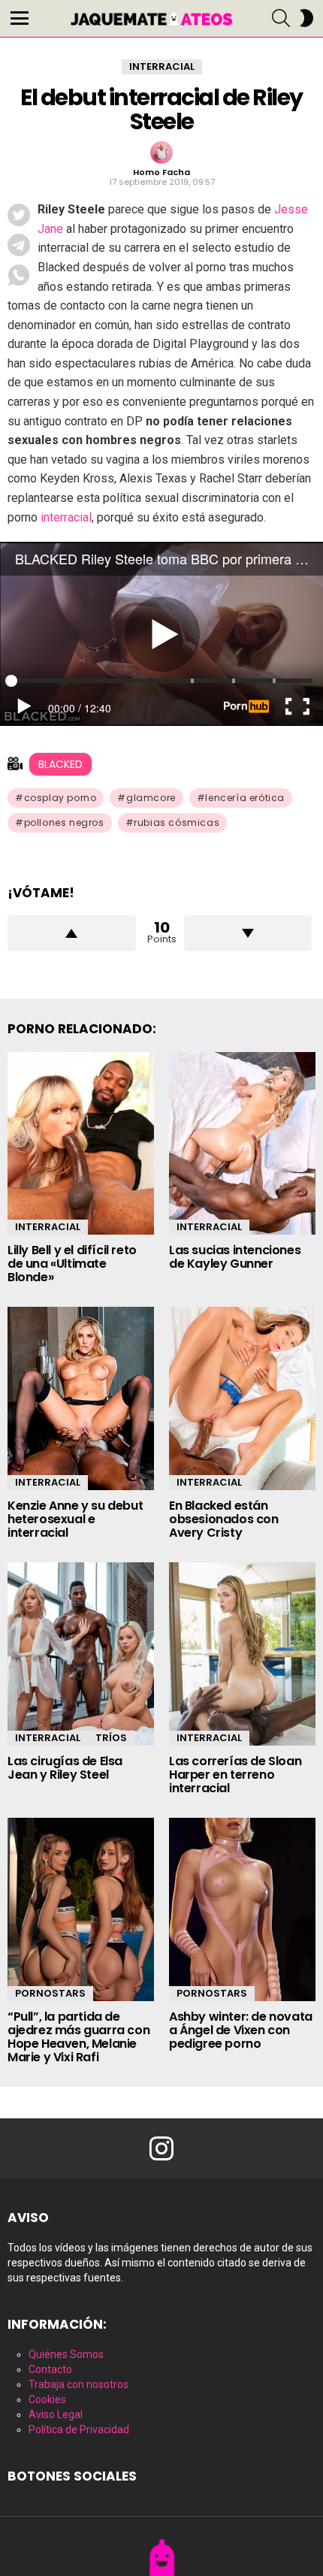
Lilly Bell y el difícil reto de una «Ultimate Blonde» (72, 1264)
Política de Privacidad (79, 2429)
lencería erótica (245, 798)
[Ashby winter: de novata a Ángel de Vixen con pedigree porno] (242, 1909)
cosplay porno (60, 798)
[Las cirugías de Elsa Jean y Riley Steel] (81, 1654)
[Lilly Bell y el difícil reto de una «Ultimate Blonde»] (81, 1144)
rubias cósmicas (177, 822)
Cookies (47, 2399)
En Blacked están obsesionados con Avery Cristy (224, 1519)
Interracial (48, 1227)
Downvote (248, 933)
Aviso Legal (56, 2414)
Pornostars (50, 1993)
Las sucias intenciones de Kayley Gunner (235, 1257)
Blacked (60, 764)
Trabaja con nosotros (78, 2384)
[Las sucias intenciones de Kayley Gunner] (242, 1144)
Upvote (72, 933)
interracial (66, 517)
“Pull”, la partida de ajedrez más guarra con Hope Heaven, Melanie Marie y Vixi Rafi (78, 2037)
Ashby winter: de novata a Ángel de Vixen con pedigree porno (241, 2030)
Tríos (111, 1738)
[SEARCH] (281, 18)
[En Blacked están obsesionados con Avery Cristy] (242, 1398)
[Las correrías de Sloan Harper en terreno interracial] (242, 1654)
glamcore (151, 798)
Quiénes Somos (66, 2354)
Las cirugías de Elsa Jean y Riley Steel (65, 1768)
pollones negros (64, 822)
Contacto (50, 2369)
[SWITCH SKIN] (306, 18)
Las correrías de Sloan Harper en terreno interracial (235, 1775)
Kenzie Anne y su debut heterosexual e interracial (75, 1519)
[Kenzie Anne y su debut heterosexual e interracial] (81, 1398)
